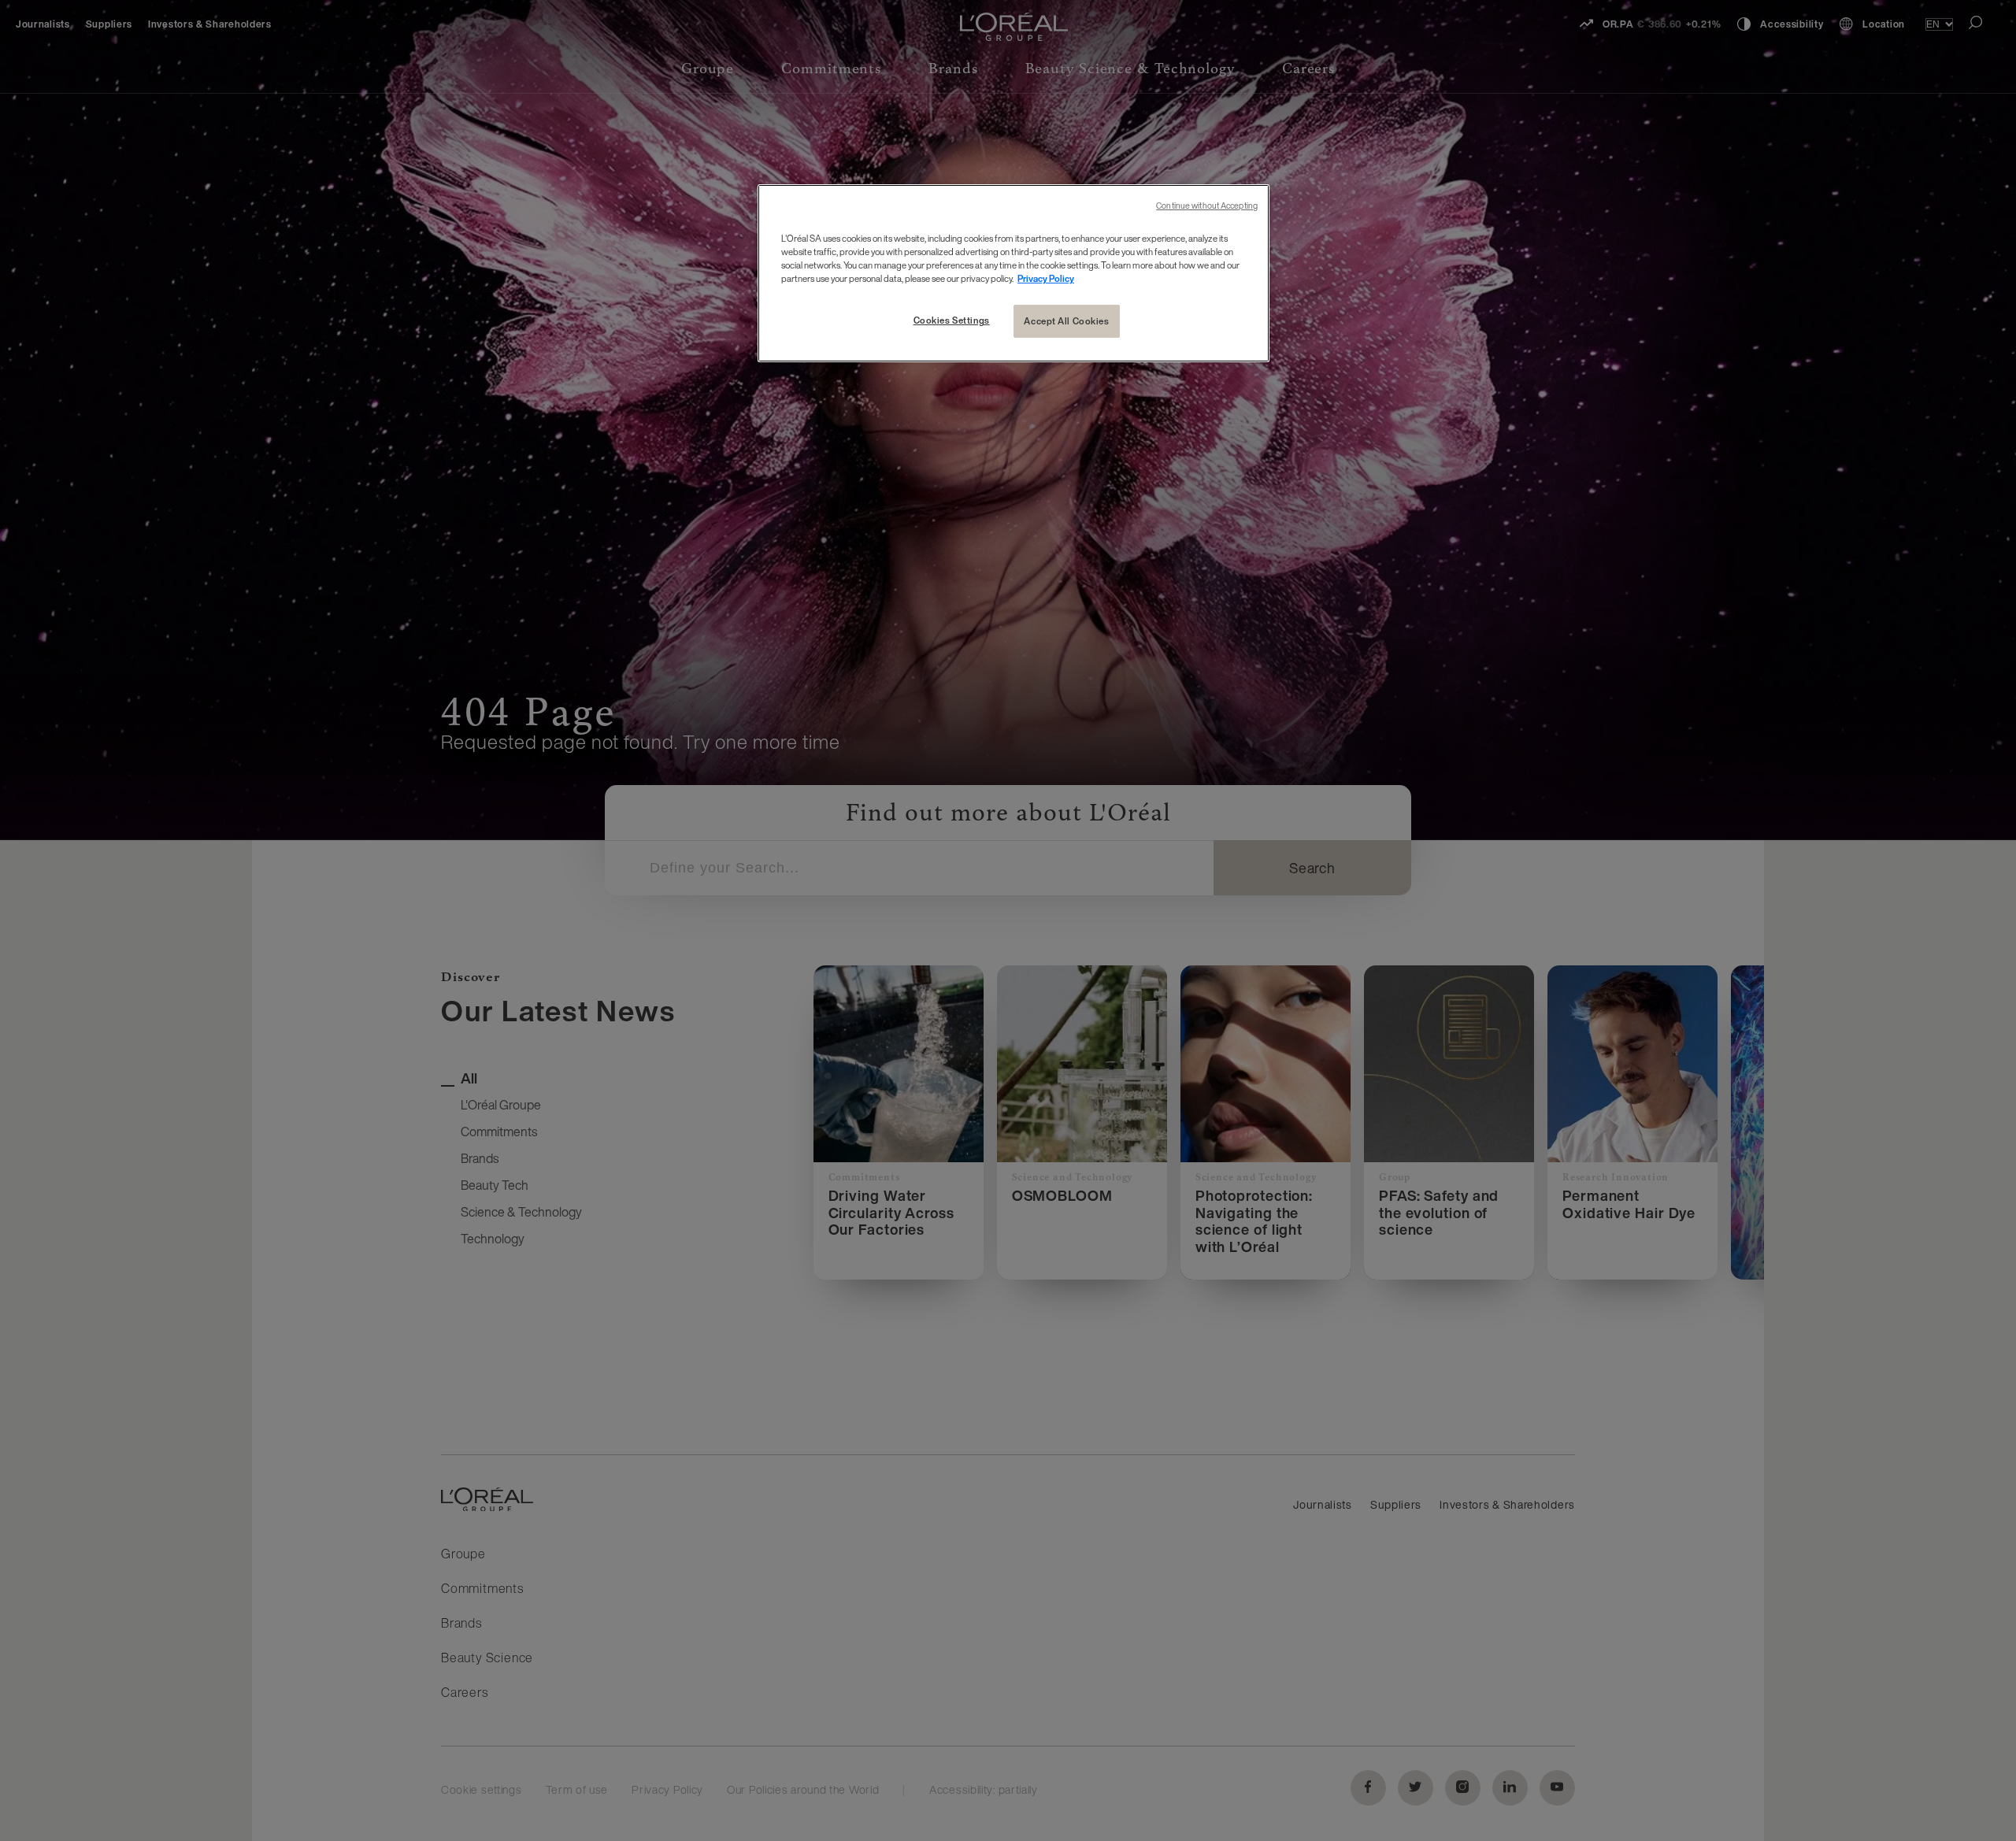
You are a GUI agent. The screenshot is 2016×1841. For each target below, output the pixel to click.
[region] (1014, 273)
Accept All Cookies (1066, 321)
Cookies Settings (952, 320)
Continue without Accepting (1207, 206)
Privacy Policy (1046, 278)
